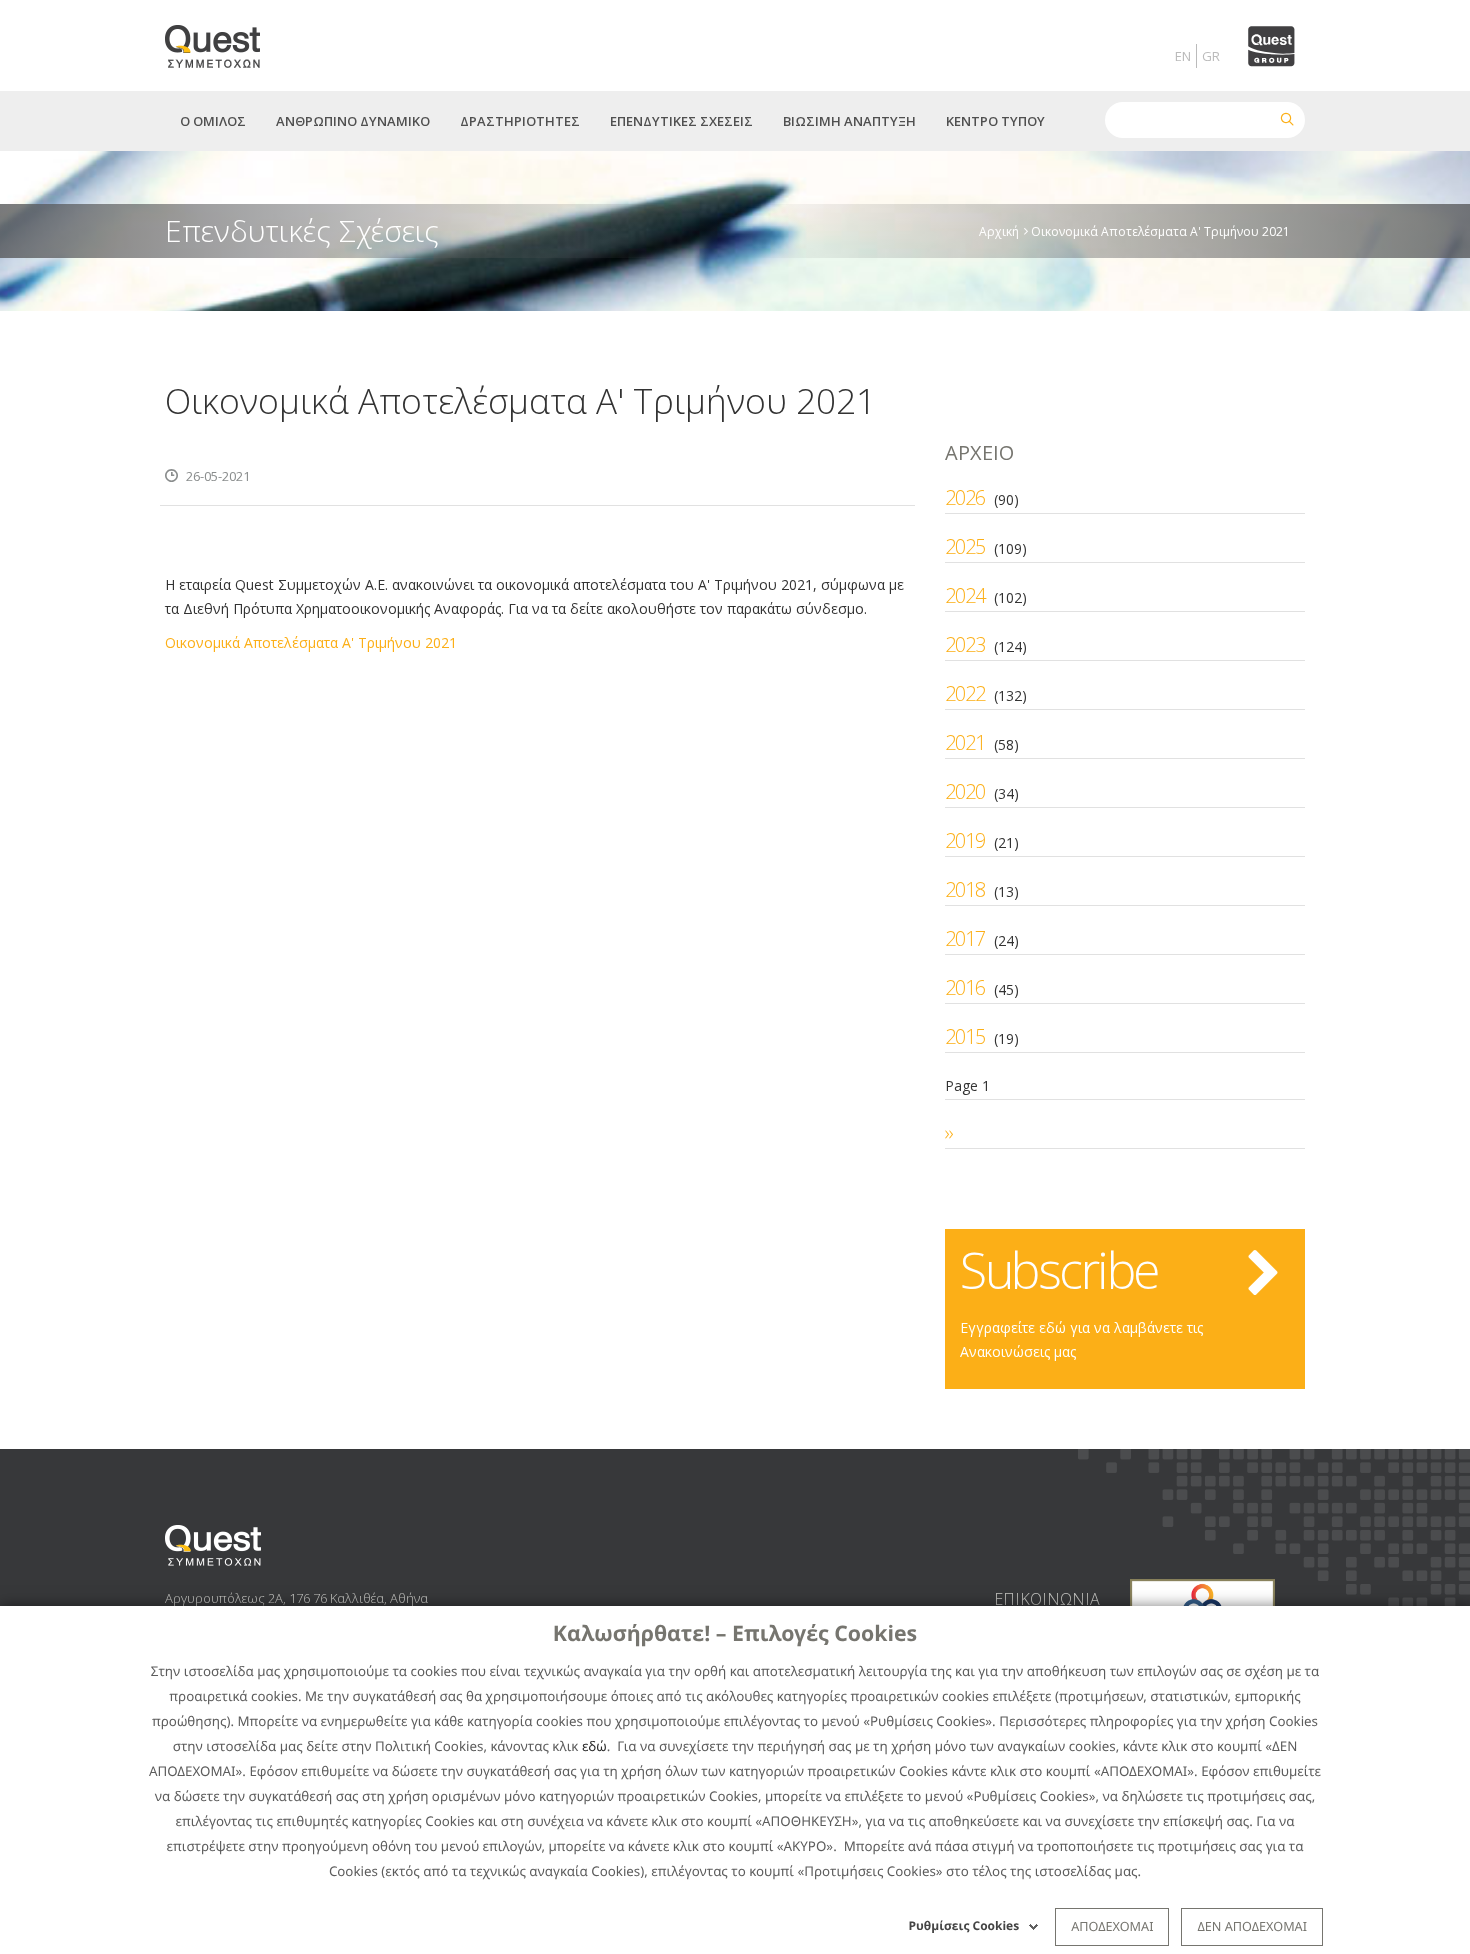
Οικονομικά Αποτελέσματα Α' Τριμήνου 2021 (311, 642)
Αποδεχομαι (1112, 1926)
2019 (965, 840)
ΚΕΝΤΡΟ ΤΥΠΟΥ (995, 121)
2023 (965, 644)
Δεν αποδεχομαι (1252, 1926)
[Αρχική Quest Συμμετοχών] (224, 39)
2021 (965, 742)
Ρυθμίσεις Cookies (964, 1925)
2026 (965, 497)
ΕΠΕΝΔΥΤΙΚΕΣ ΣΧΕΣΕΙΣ (681, 121)
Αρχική (999, 230)
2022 (965, 693)
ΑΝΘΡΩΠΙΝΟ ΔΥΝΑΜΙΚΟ (353, 121)
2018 (965, 889)
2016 (965, 987)
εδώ (594, 1746)
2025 (965, 546)
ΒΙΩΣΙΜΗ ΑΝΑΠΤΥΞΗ (849, 121)
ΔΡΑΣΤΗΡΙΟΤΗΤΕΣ (520, 121)
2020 (965, 791)
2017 (965, 938)
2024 (965, 595)
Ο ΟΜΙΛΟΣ (213, 121)
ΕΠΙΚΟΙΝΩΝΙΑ (1047, 1599)
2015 (965, 1036)
